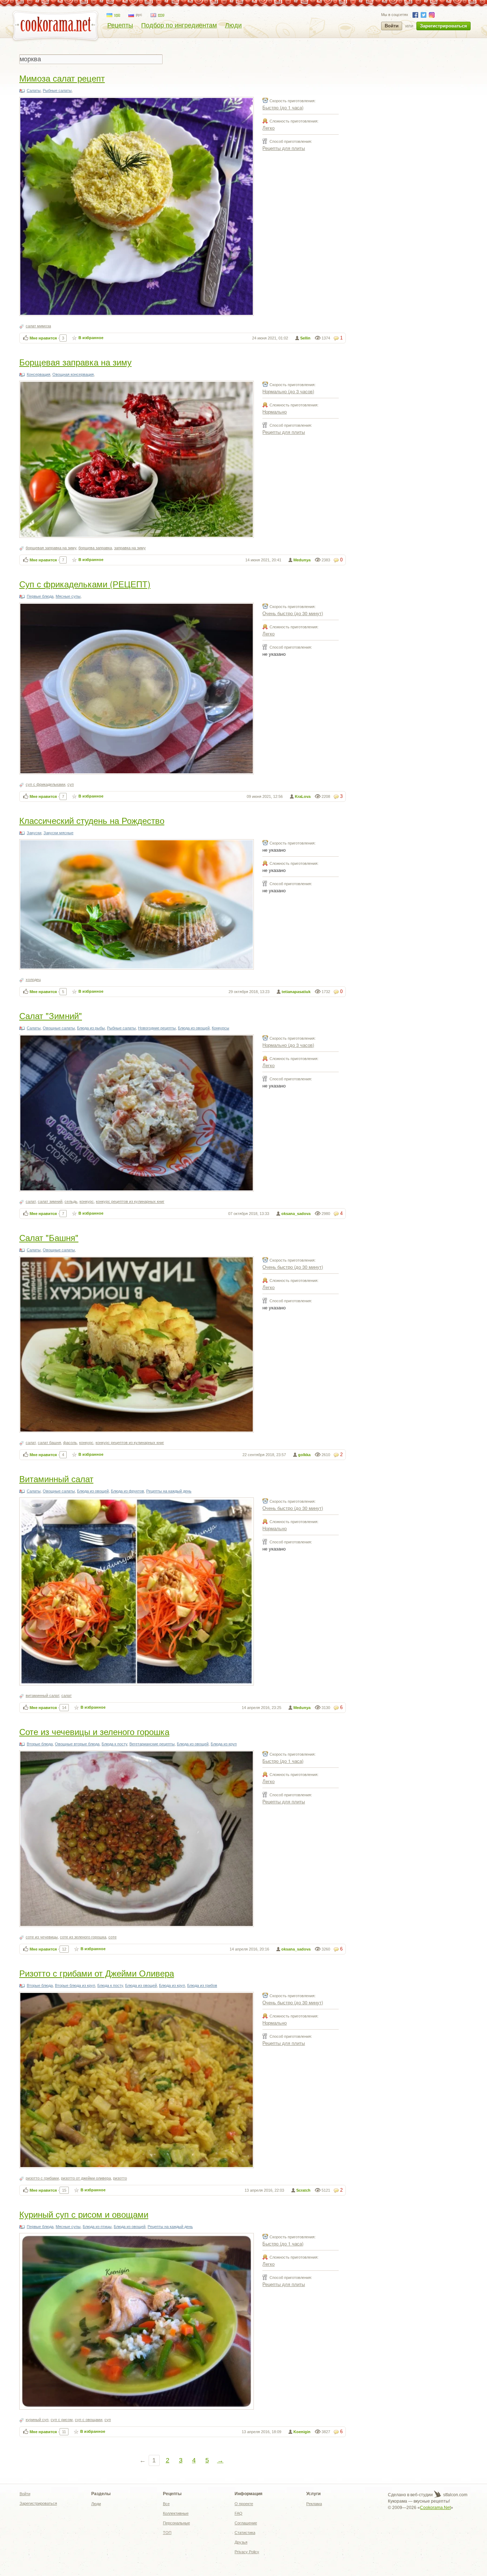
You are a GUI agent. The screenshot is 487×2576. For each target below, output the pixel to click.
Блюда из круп (224, 1744)
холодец (33, 980)
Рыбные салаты (57, 90)
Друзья (241, 2542)
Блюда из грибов (202, 1985)
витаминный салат (42, 1695)
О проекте (244, 2504)
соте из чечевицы (42, 1937)
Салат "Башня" (49, 1237)
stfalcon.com (455, 2495)
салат (31, 1201)
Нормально (275, 412)
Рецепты (120, 25)
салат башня (49, 1443)
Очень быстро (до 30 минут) (293, 613)
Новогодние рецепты (157, 1028)
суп (71, 784)
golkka (304, 1455)
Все (166, 2504)
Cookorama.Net (435, 2508)
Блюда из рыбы (91, 1028)
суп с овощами (89, 2420)
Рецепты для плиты (284, 148)
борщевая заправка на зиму (51, 548)
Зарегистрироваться (444, 26)
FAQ (239, 2513)
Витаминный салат (56, 1478)
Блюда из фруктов (127, 1491)
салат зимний (50, 1201)
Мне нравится (43, 338)
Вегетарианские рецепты (152, 1744)
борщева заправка (95, 548)
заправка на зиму (130, 548)
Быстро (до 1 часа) (283, 107)
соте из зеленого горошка (83, 1937)
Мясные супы (68, 596)
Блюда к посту (114, 1744)
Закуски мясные (58, 833)
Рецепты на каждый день (169, 1491)
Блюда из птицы (97, 2227)
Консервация (39, 374)
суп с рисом (62, 2420)
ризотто (120, 2178)
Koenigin (302, 2432)
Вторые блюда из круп (75, 1985)
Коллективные (176, 2513)
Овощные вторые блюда (77, 1744)
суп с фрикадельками (45, 784)
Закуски (34, 833)
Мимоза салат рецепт (62, 78)
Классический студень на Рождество (92, 820)
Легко (268, 128)
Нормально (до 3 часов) (288, 391)
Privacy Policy (247, 2552)
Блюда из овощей (194, 1028)
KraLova (303, 796)
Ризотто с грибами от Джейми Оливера (97, 1973)
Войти (392, 26)
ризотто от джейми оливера (86, 2178)
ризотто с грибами (42, 2178)
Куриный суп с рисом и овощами (84, 2214)
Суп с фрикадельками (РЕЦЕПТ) (85, 584)
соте (112, 1937)
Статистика (245, 2533)
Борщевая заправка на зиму (75, 362)
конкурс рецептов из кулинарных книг (130, 1201)
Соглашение (246, 2523)
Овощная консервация (73, 374)
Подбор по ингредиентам (179, 25)
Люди (233, 25)
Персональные (176, 2523)
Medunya (302, 560)
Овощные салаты (59, 1028)
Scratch (303, 2190)
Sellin (305, 338)
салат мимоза (38, 326)
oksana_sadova (296, 1214)
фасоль (70, 1443)
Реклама (314, 2504)
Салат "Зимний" (51, 1015)
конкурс (87, 1201)
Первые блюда (40, 596)
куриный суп (37, 2420)
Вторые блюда (40, 1744)
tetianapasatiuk (296, 992)
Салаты (34, 90)
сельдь (71, 1201)
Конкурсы (221, 1028)
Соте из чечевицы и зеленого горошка (94, 1731)
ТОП (167, 2533)
